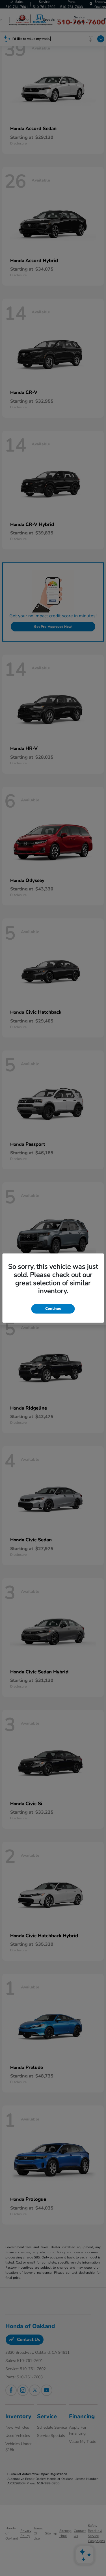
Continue (53, 1309)
